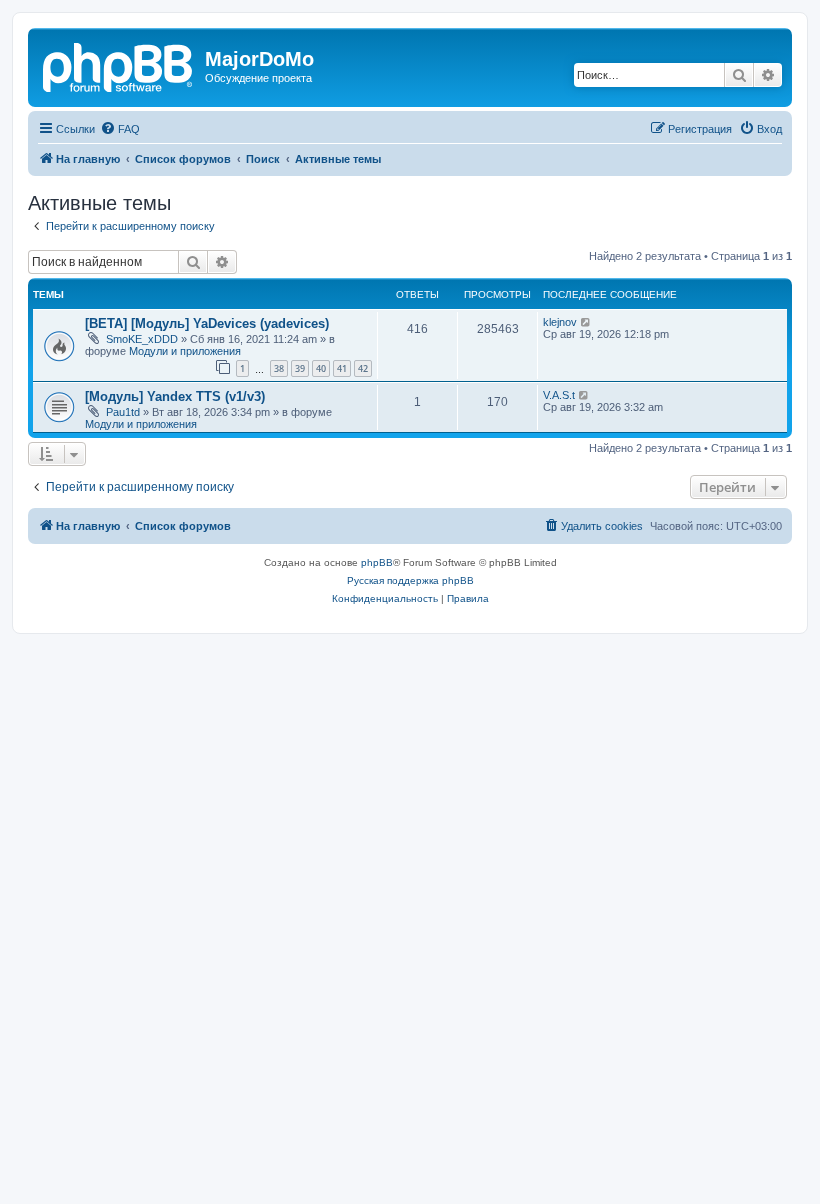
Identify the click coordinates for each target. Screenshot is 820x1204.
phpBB (377, 562)
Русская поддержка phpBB (410, 580)
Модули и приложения (185, 351)
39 (300, 368)
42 (363, 368)
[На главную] (119, 65)
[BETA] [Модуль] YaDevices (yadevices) (207, 323)
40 (321, 368)
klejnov (560, 322)
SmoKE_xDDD (142, 339)
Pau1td (123, 412)
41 (342, 368)
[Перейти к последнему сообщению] (586, 322)
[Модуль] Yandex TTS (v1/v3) (175, 396)
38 (279, 368)
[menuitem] (120, 129)
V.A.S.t (559, 395)
